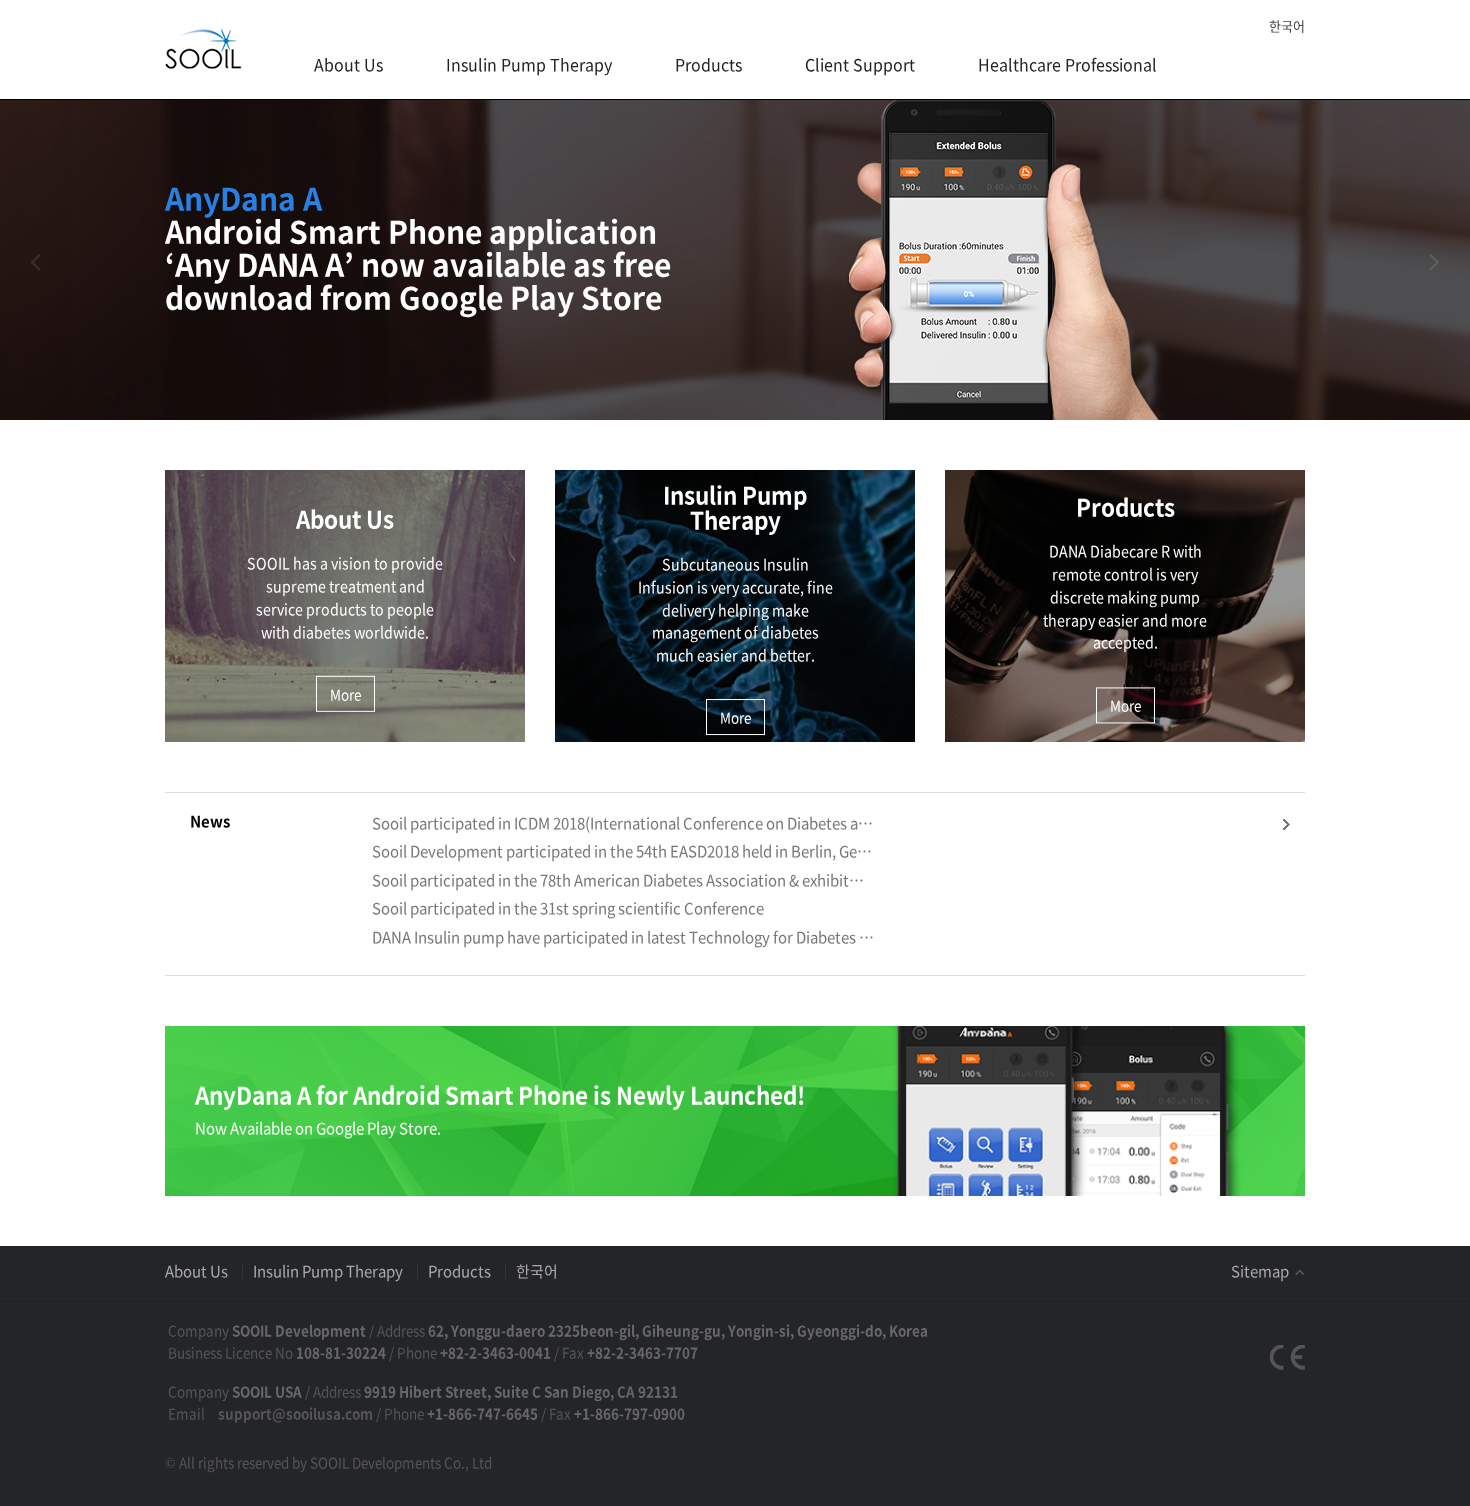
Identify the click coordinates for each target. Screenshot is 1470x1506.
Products (708, 64)
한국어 (1287, 25)
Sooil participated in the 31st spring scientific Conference (568, 908)
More (345, 694)
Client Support (860, 64)
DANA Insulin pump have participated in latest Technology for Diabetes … (623, 937)
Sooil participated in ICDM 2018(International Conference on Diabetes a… (622, 823)
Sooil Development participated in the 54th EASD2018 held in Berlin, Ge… (622, 851)
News (210, 821)
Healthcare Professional (1067, 64)
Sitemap (1261, 1271)
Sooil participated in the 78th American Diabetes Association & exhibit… (618, 880)
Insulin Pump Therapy (529, 64)
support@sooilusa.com (295, 1413)
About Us (348, 64)
